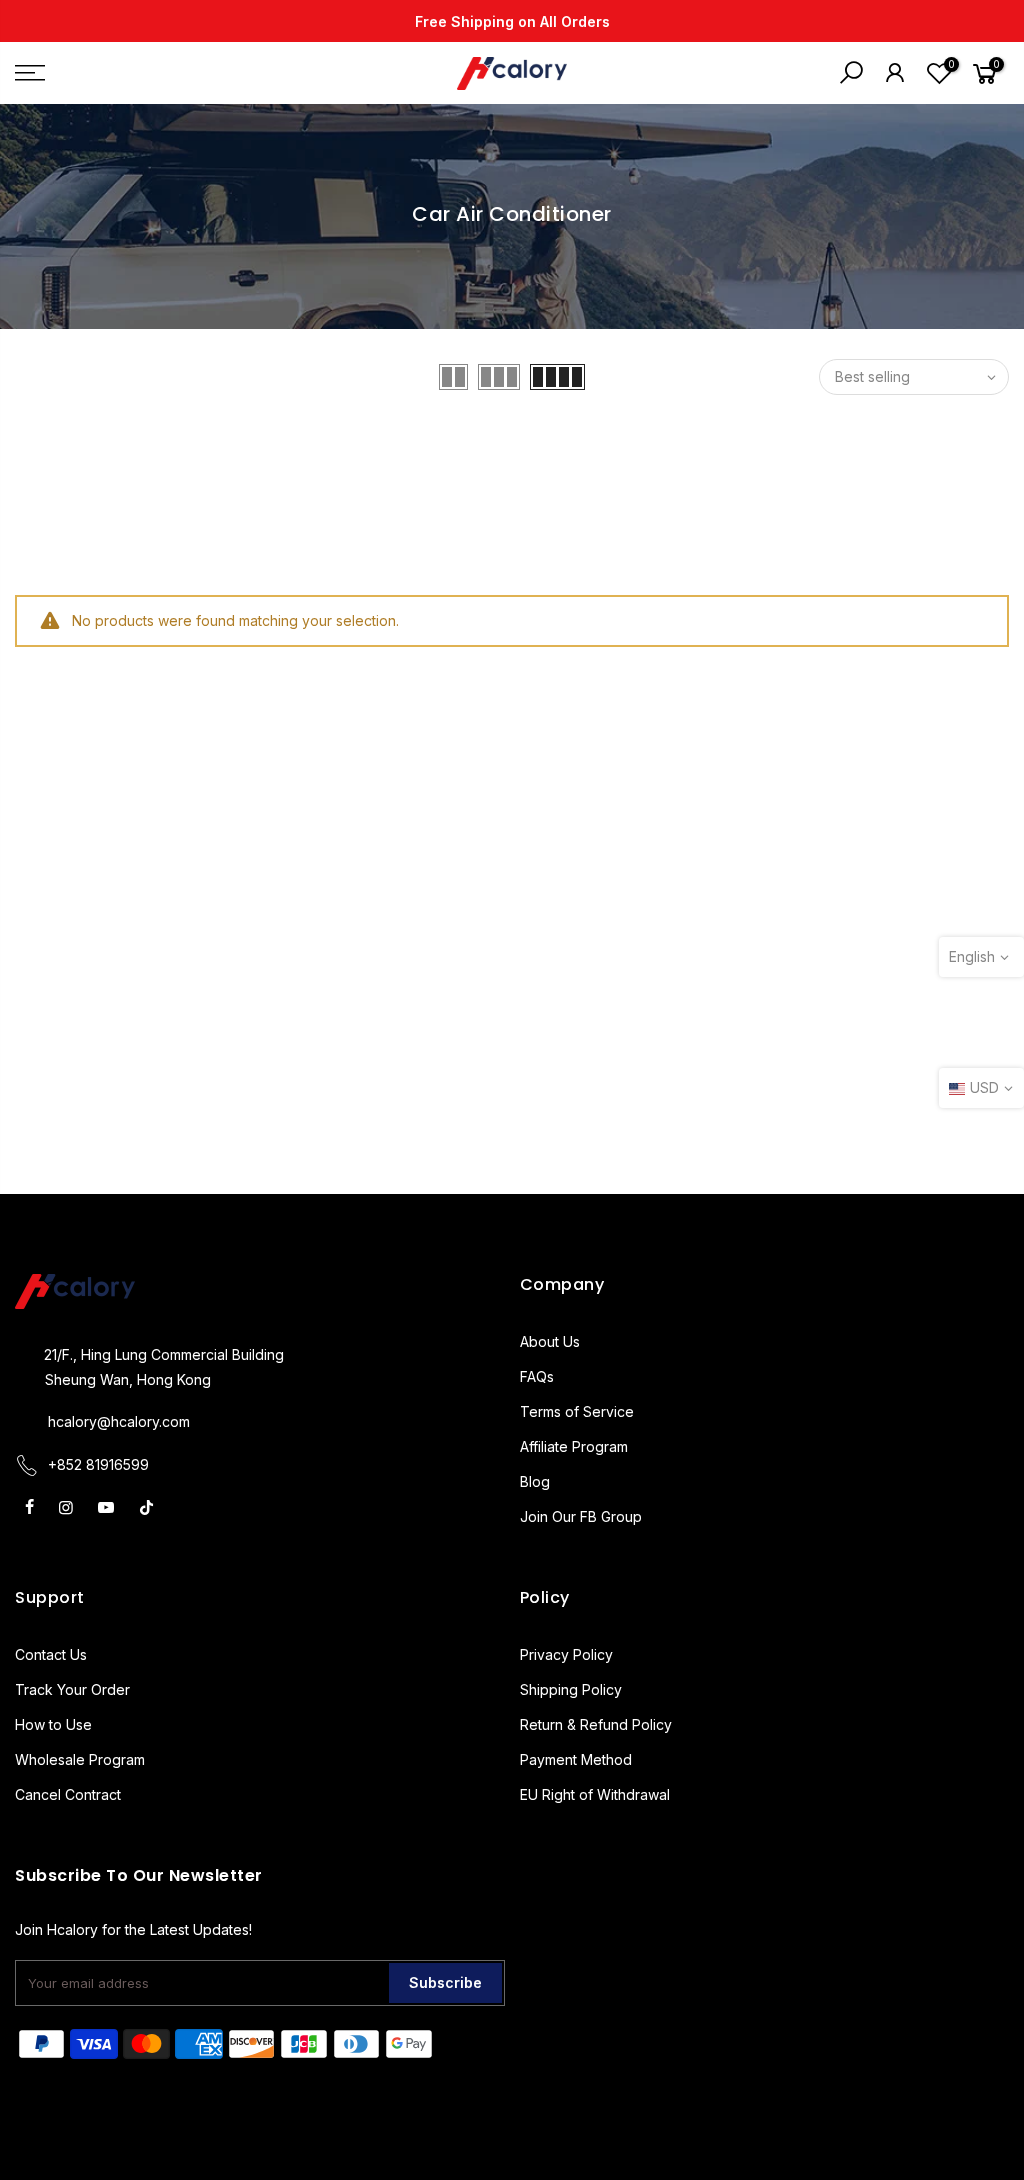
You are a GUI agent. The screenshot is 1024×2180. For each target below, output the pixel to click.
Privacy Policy (566, 1654)
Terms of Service (577, 1411)
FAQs (537, 1376)
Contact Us (51, 1654)
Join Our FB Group (581, 1516)
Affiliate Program (574, 1446)
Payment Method (576, 1759)
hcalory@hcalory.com (119, 1421)
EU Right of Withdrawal (595, 1794)
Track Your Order (72, 1689)
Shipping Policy (571, 1689)
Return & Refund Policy (596, 1724)
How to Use (53, 1724)
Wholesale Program (80, 1759)
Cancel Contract (68, 1794)
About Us (550, 1341)
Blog (535, 1481)
